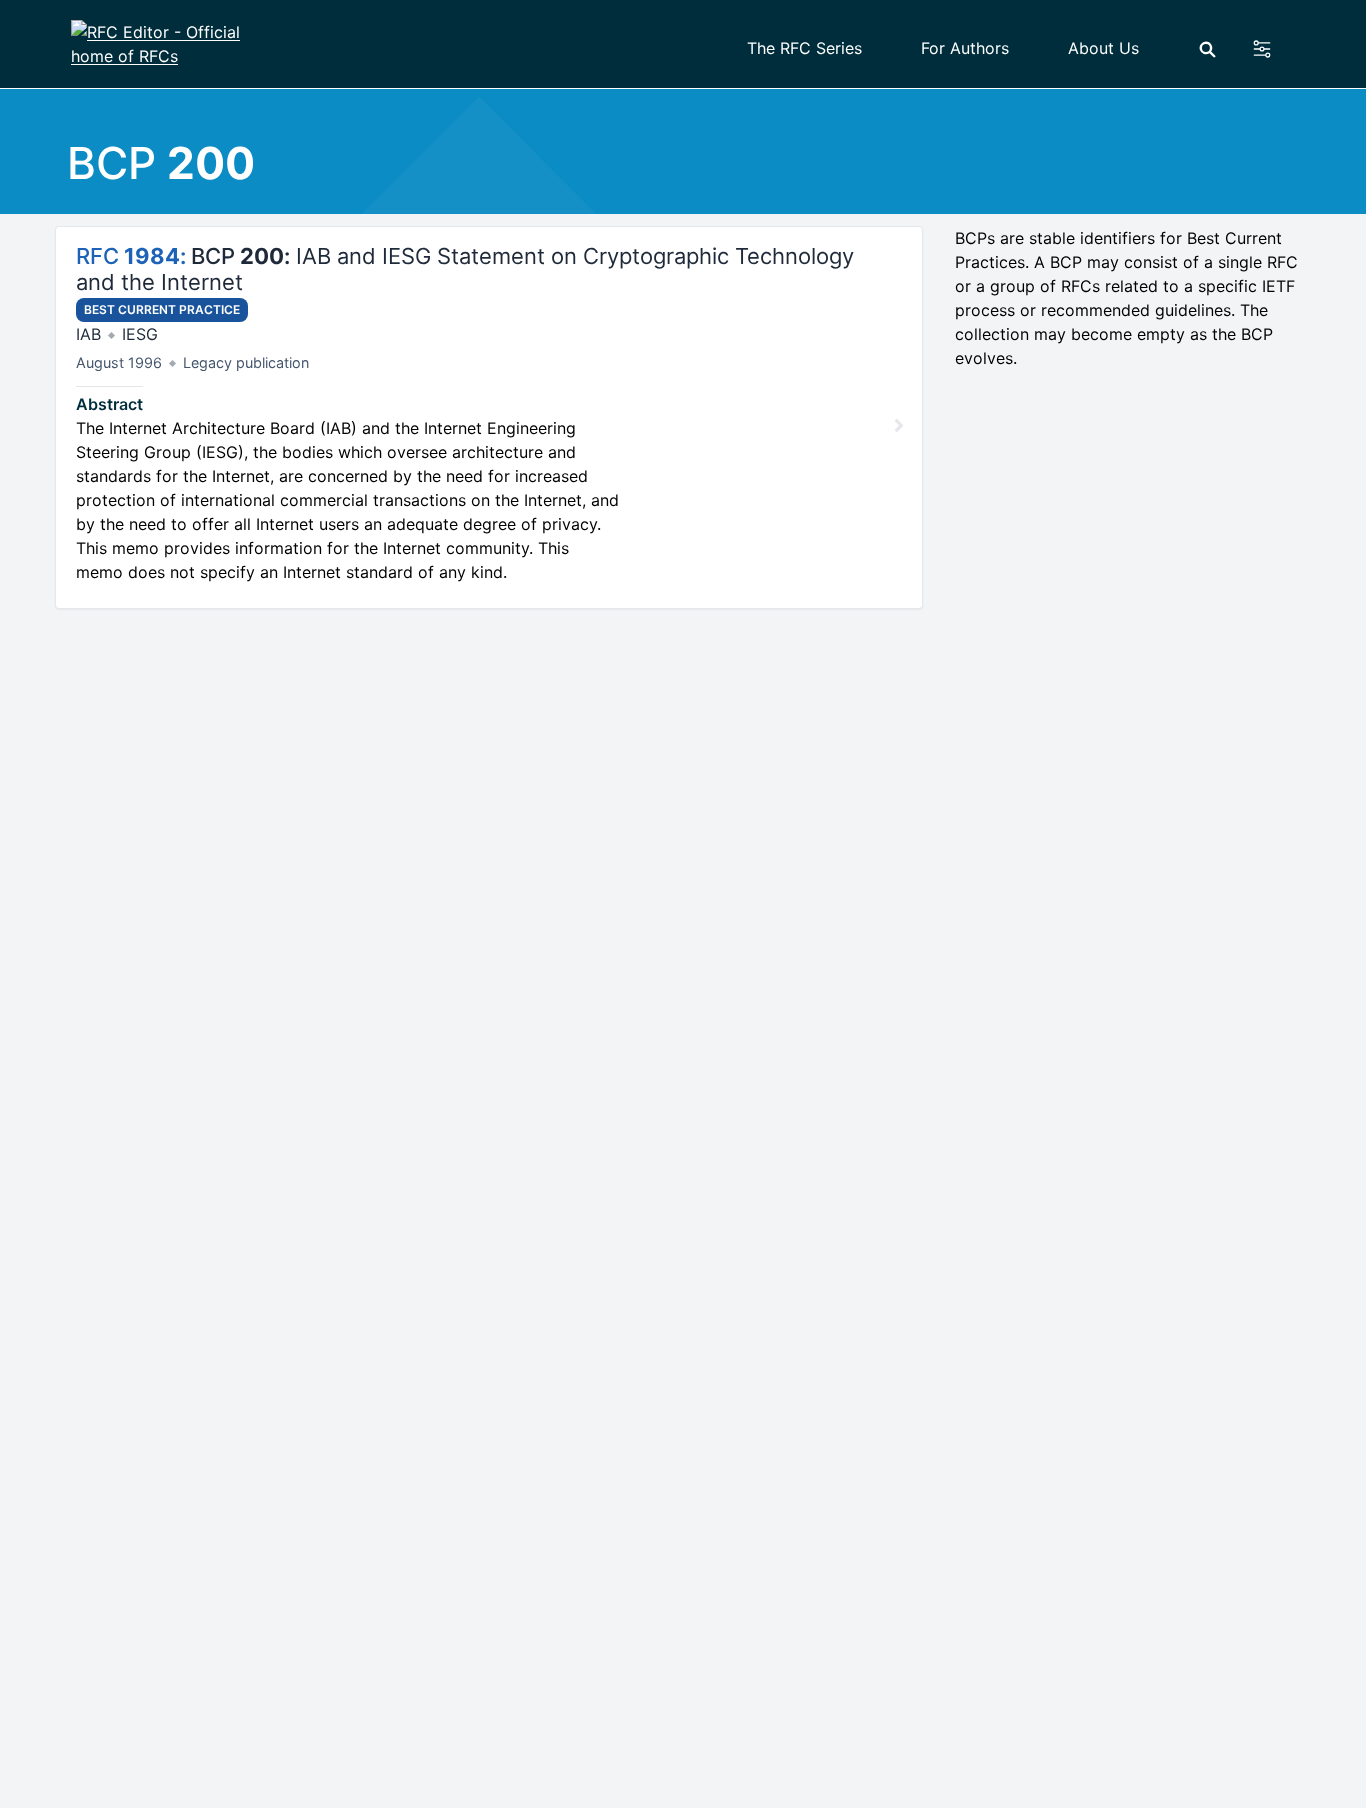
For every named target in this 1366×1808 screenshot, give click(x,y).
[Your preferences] (1273, 49)
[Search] (1207, 49)
